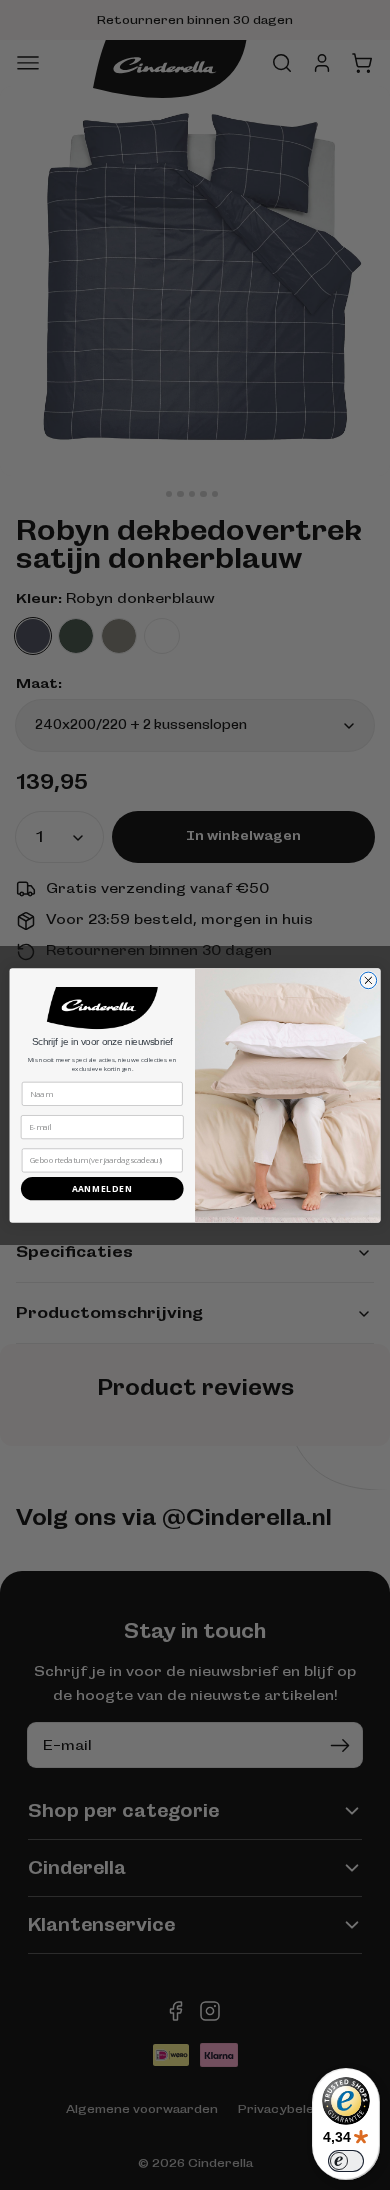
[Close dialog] (368, 980)
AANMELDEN (102, 1187)
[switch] (346, 2161)
